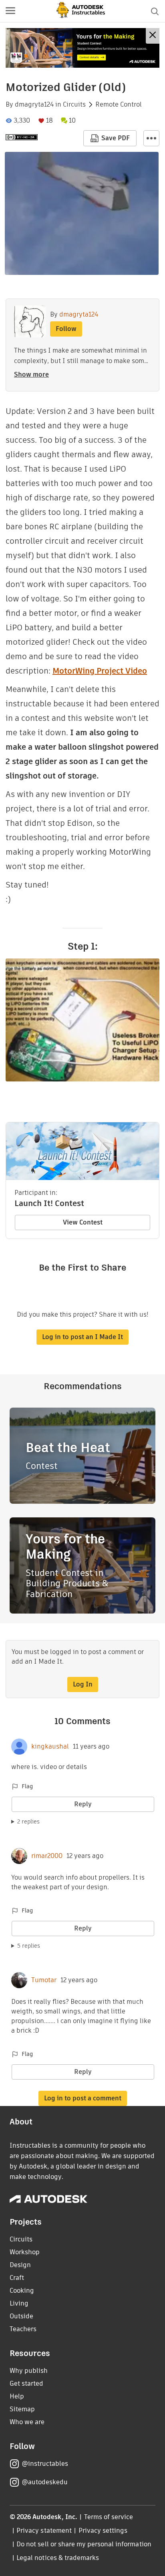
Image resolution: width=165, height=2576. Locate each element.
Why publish (29, 2371)
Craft (17, 2278)
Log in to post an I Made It (82, 1337)
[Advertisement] (82, 48)
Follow (66, 329)
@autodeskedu (45, 2482)
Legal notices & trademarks (58, 2558)
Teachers (23, 2329)
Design (20, 2265)
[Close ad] (153, 36)
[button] (10, 11)
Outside (21, 2316)
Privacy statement (44, 2531)
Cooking (22, 2291)
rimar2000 (47, 1856)
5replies (29, 1946)
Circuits (74, 105)
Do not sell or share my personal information (84, 2544)
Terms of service (109, 2517)
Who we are (27, 2422)
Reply (83, 1804)
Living (19, 2303)
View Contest (83, 1222)
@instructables (45, 2464)
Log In (83, 1684)
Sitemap (22, 2409)
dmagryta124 (34, 105)
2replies (28, 1822)
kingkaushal (50, 1747)
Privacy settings (103, 2531)
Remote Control (119, 105)
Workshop (25, 2252)
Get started (26, 2383)
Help (17, 2396)
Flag (27, 1786)
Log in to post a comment (83, 2098)
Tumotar (44, 1980)
